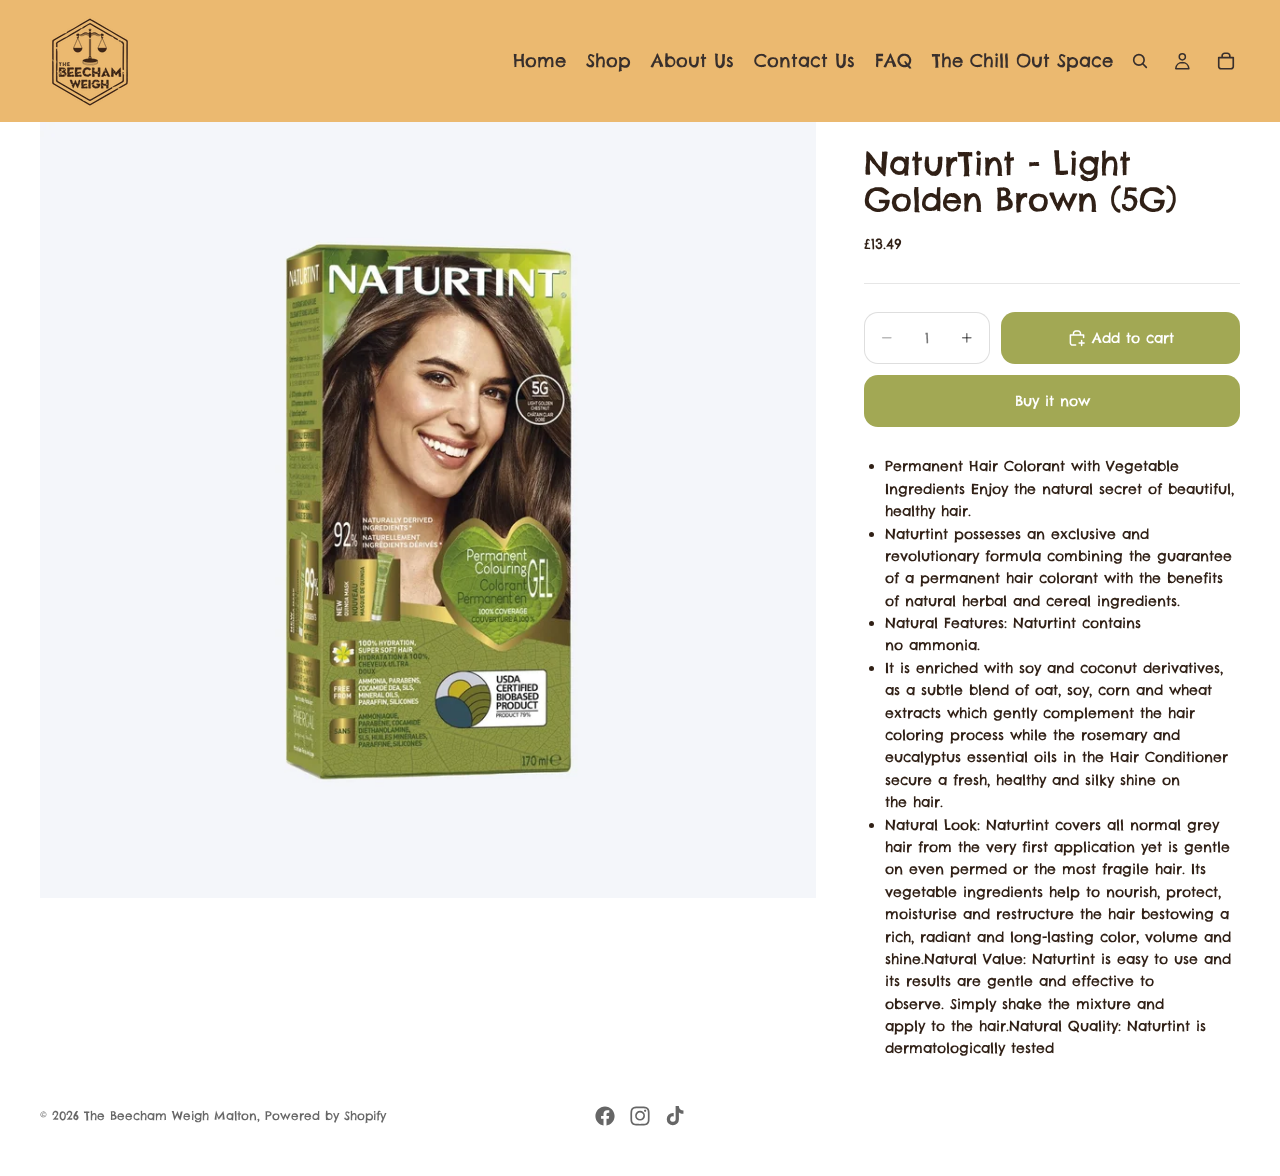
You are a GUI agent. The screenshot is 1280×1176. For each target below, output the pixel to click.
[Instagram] (640, 1116)
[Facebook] (605, 1116)
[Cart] (1226, 61)
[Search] (1140, 61)
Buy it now (1052, 401)
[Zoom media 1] (428, 510)
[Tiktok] (675, 1116)
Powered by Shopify (325, 1115)
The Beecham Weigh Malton (170, 1115)
